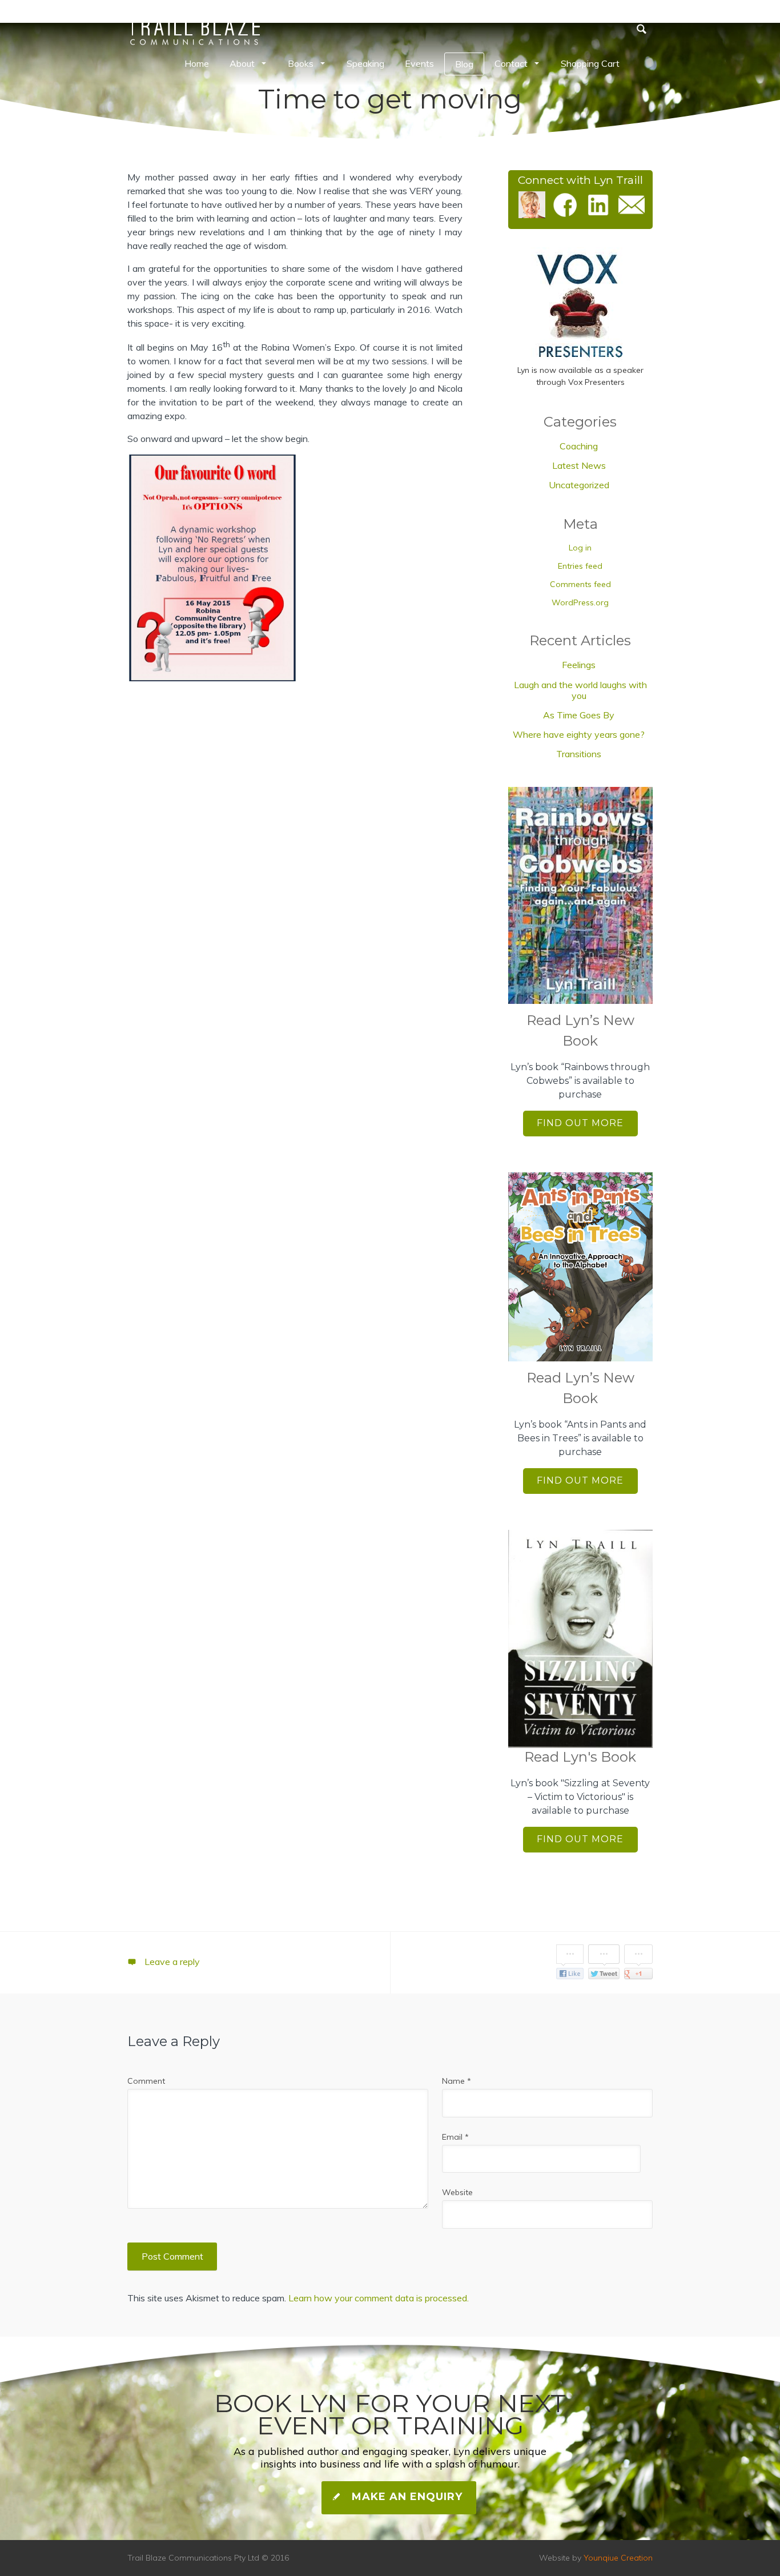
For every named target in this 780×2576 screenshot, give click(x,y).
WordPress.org (580, 602)
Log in (580, 548)
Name (457, 2081)
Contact (511, 63)
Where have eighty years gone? (579, 734)
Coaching (579, 446)
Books (301, 63)
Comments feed (580, 584)
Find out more (580, 1123)
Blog (464, 64)
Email (455, 2137)
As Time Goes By (579, 715)
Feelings (579, 665)
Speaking (365, 63)
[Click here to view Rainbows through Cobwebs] (580, 896)
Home (197, 63)
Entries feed (580, 566)
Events (419, 63)
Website (457, 2192)
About (242, 63)
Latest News (579, 465)
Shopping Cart (590, 63)
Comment (146, 2081)
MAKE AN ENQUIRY (405, 2497)
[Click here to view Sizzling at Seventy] (580, 1639)
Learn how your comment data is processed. (379, 2298)
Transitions (579, 754)
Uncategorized (579, 485)
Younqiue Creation (618, 2558)
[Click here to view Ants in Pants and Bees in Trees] (580, 1267)
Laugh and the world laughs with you (580, 690)
